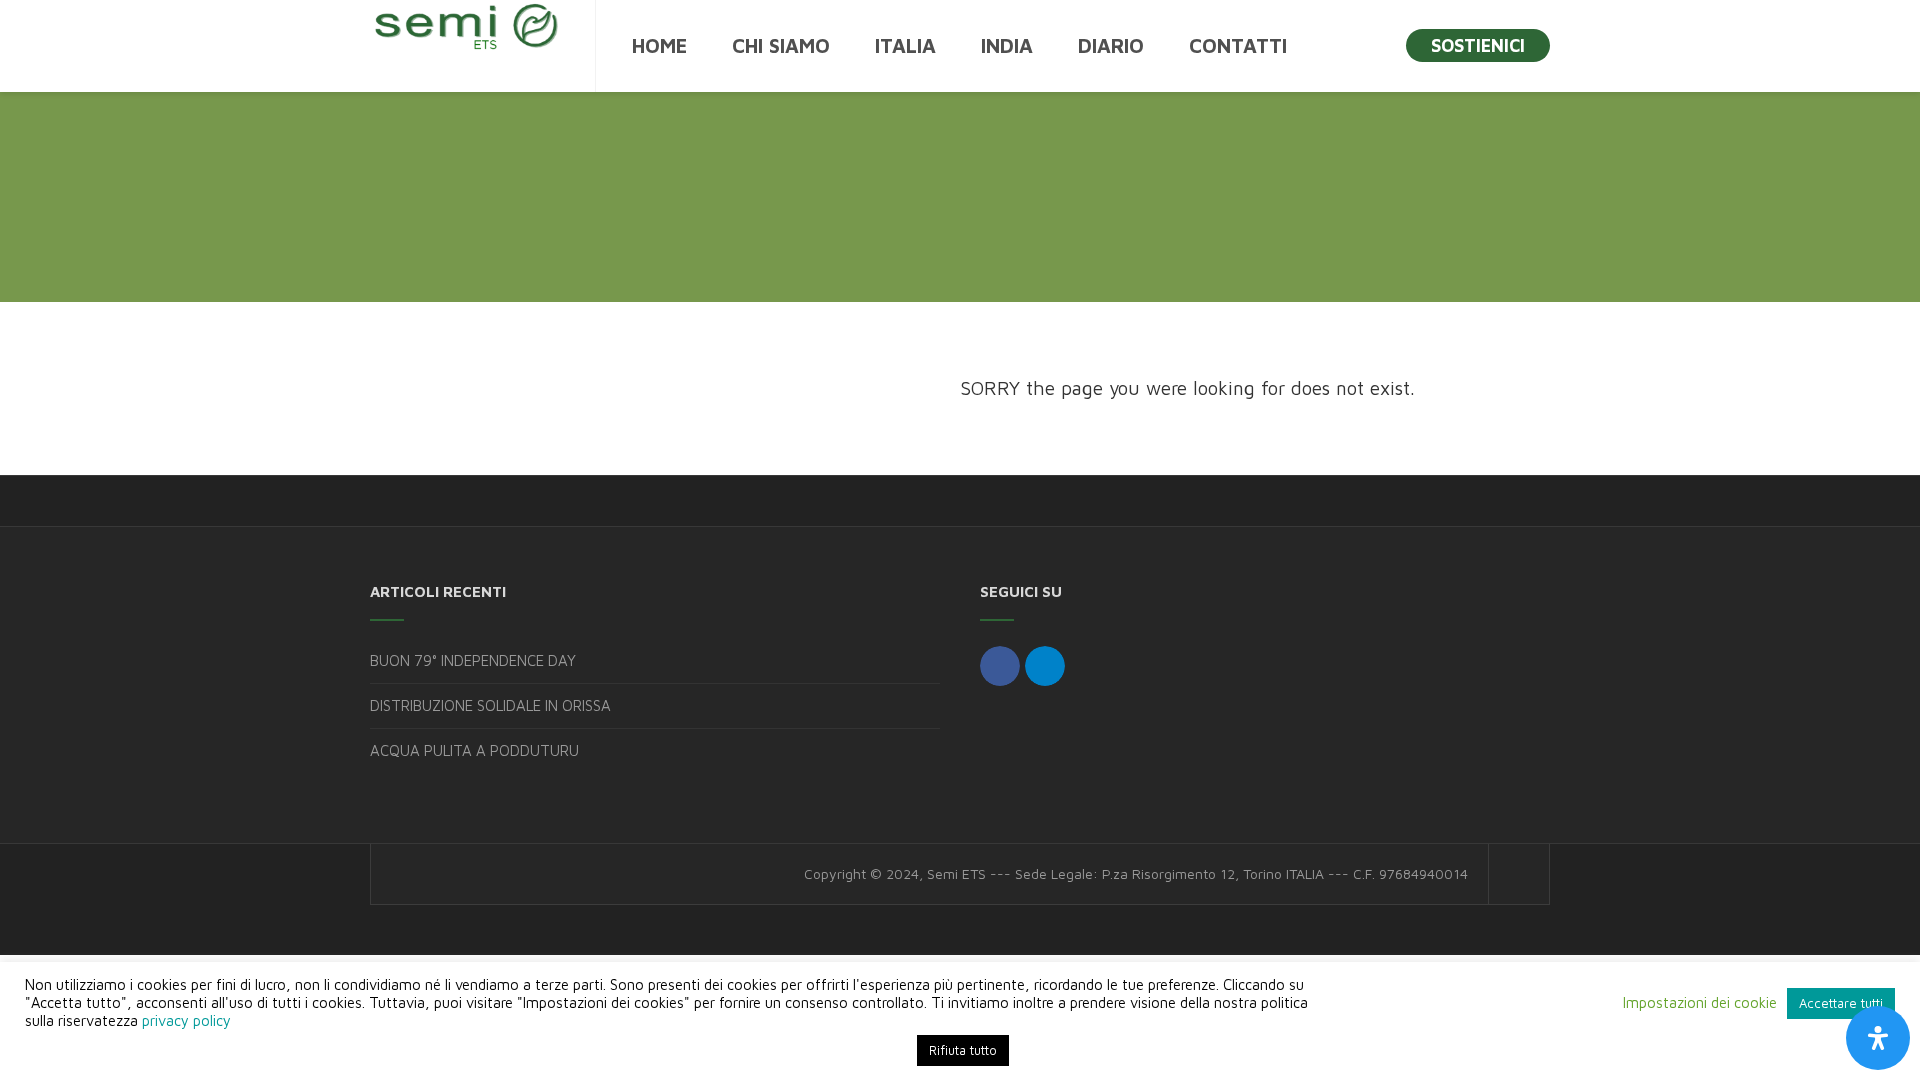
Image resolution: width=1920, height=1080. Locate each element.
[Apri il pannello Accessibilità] (1878, 1038)
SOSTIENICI (1478, 45)
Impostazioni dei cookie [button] (1700, 1002)
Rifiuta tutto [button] (963, 1050)
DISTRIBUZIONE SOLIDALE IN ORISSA (490, 705)
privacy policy (186, 1020)
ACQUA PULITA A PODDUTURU (474, 750)
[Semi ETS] (465, 25)
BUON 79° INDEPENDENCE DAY (473, 660)
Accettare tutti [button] (1841, 1003)
